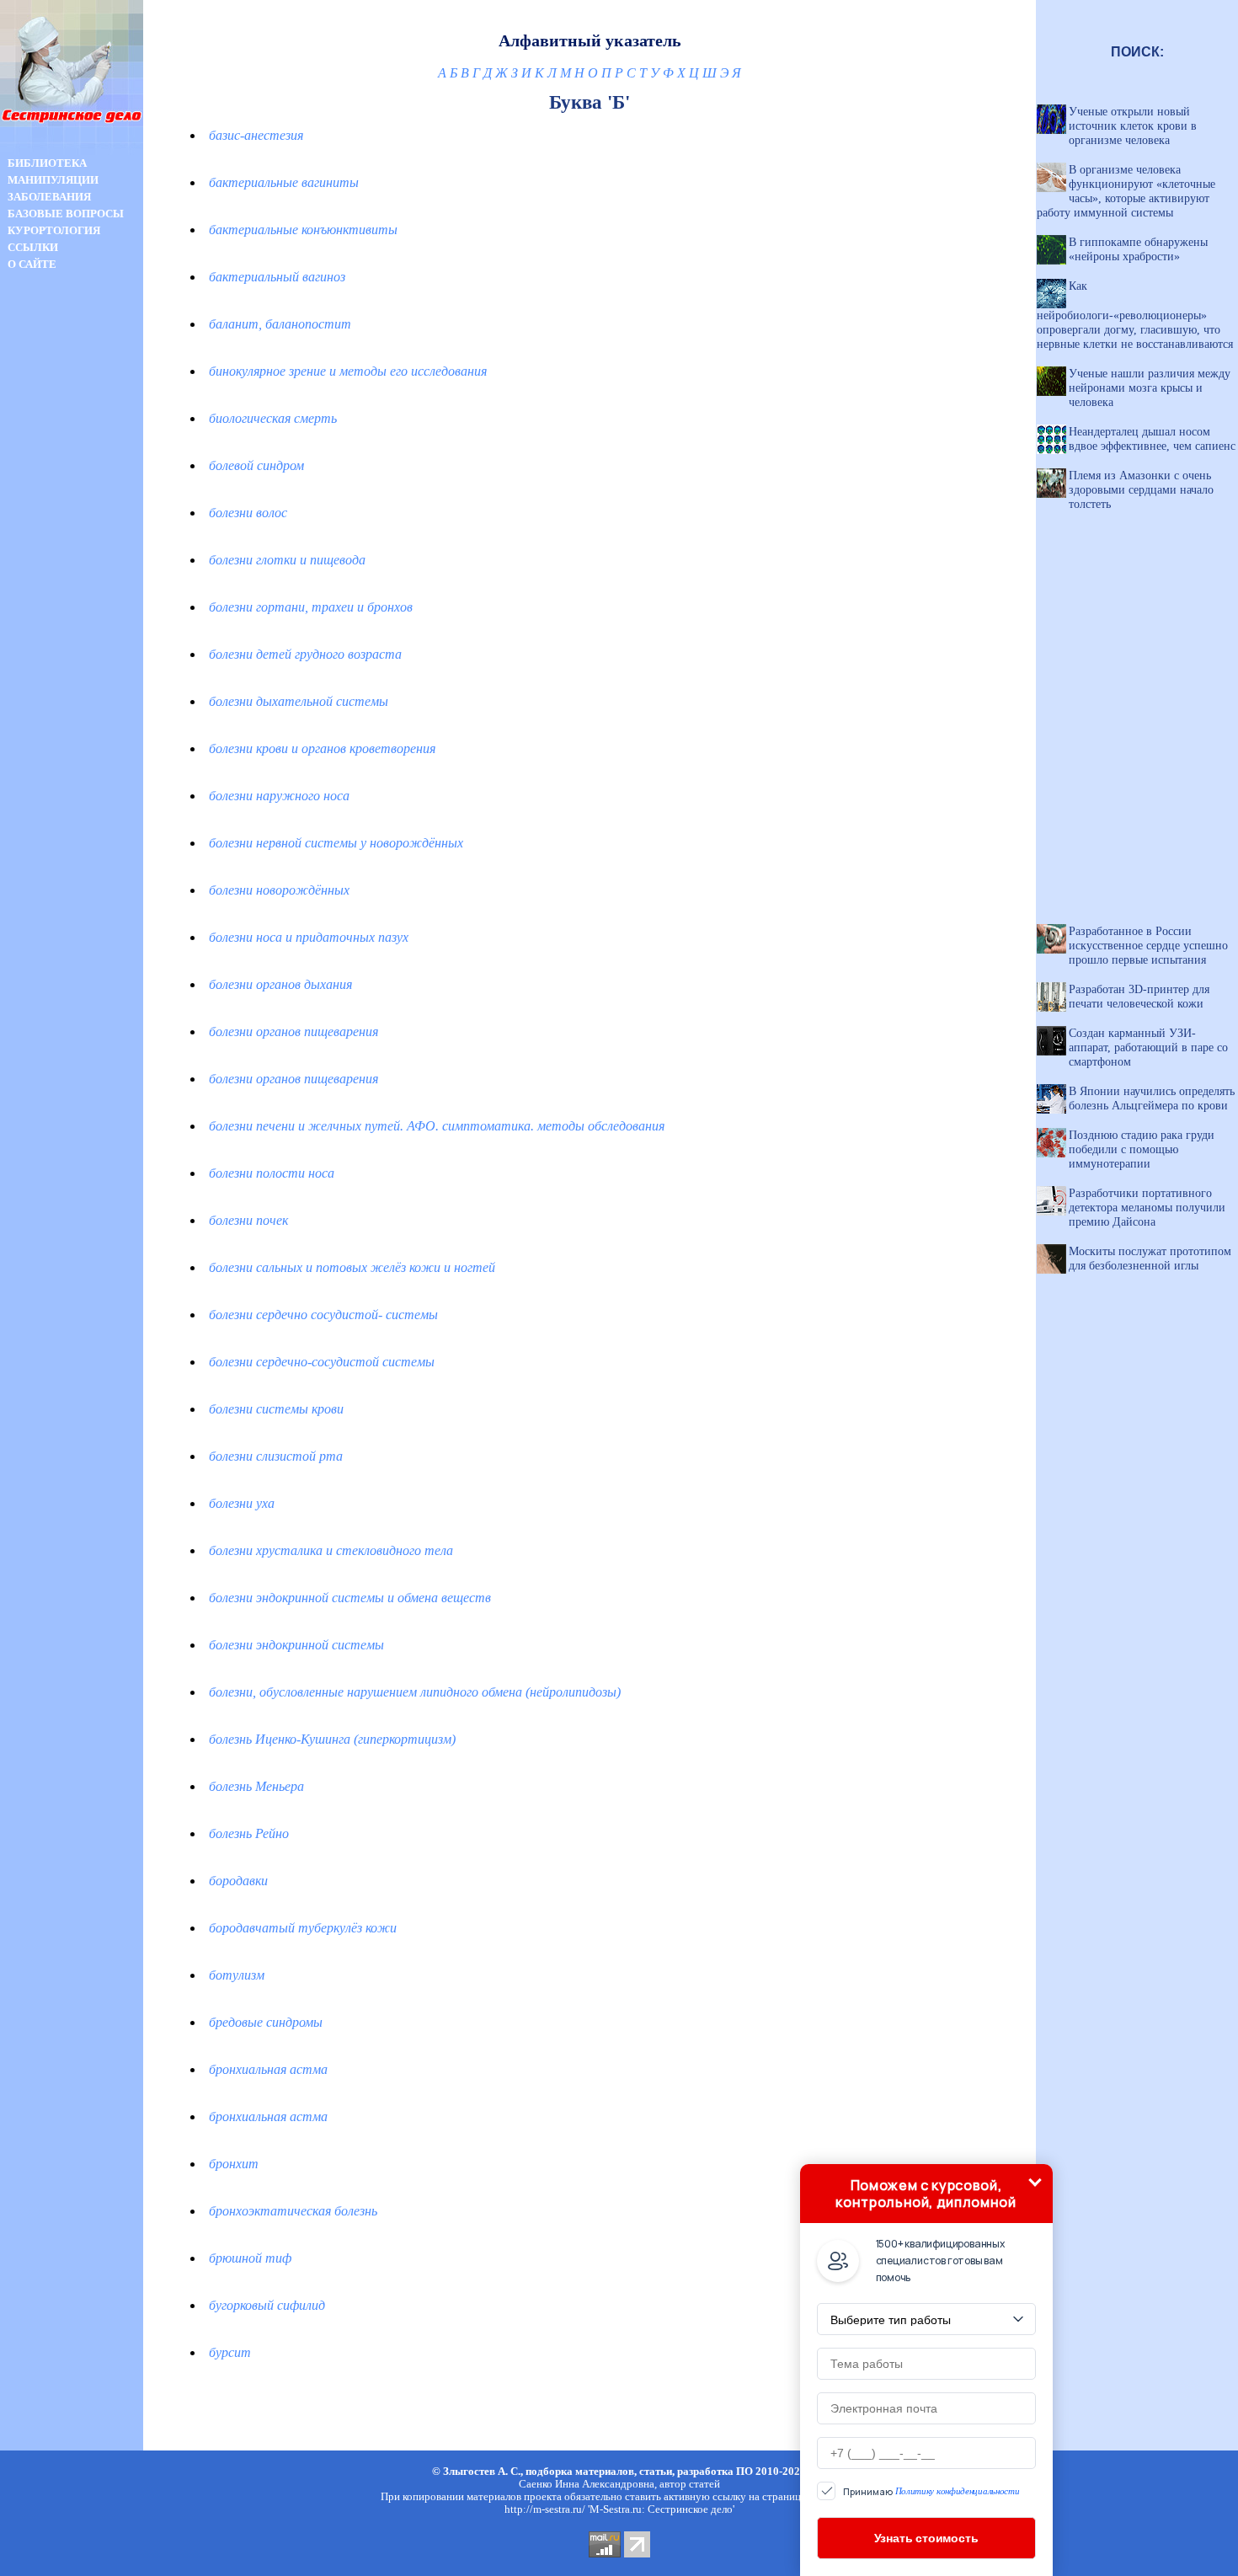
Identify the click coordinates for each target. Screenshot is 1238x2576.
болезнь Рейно (249, 1833)
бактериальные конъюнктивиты (303, 230)
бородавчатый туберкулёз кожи (303, 1928)
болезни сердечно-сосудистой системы (322, 1362)
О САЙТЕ (32, 264)
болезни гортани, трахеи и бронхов (311, 607)
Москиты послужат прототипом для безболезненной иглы (1150, 1258)
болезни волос (248, 513)
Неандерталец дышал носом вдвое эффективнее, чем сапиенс (1152, 438)
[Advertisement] (72, 571)
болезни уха (242, 1503)
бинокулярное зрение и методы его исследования (348, 371)
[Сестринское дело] (72, 150)
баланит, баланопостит (280, 324)
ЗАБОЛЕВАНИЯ (49, 197)
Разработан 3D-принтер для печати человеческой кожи (1139, 996)
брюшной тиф (250, 2258)
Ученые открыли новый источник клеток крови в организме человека (1133, 126)
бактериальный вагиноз (277, 277)
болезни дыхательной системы (299, 701)
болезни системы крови (276, 1409)
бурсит (230, 2352)
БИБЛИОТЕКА (47, 163)
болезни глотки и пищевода (287, 560)
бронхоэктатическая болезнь (293, 2211)
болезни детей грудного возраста (305, 654)
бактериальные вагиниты (284, 182)
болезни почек (248, 1220)
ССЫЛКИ (33, 247)
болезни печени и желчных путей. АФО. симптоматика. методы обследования (437, 1126)
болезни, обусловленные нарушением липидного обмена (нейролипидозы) (415, 1692)
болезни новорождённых (279, 890)
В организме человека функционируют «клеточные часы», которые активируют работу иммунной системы (1126, 191)
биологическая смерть (273, 418)
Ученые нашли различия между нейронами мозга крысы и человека (1150, 387)
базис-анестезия (256, 135)
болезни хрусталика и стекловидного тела (331, 1550)
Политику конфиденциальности (958, 2491)
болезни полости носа (272, 1173)
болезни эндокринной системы (296, 1645)
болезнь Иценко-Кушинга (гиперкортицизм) (332, 1739)
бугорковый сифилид (267, 2305)
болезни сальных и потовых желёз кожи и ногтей (352, 1267)
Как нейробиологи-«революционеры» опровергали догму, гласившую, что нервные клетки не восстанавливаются (1135, 315)
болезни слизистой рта (276, 1456)
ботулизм (237, 1975)
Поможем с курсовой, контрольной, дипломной (926, 2194)
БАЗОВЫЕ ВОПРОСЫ (66, 214)
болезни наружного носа (279, 796)
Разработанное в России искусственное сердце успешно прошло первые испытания (1148, 945)
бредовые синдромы (266, 2022)
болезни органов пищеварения (293, 1031)
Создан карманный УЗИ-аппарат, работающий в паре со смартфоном (1148, 1047)
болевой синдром (256, 465)
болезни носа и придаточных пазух (309, 937)
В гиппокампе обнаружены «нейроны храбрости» (1138, 249)
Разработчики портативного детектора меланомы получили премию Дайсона (1147, 1207)
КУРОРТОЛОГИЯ (54, 230)
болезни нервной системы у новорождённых (336, 843)
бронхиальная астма (268, 2069)
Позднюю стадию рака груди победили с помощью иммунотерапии (1142, 1149)
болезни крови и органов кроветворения (322, 748)
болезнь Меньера (256, 1786)
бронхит (234, 2164)
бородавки (238, 1881)
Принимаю (931, 2491)
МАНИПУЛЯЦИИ (53, 180)
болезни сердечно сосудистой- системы (323, 1315)
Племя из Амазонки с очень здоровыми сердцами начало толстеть (1141, 489)
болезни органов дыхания (280, 984)
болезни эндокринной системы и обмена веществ (350, 1598)
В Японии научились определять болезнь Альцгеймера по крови (1152, 1098)
